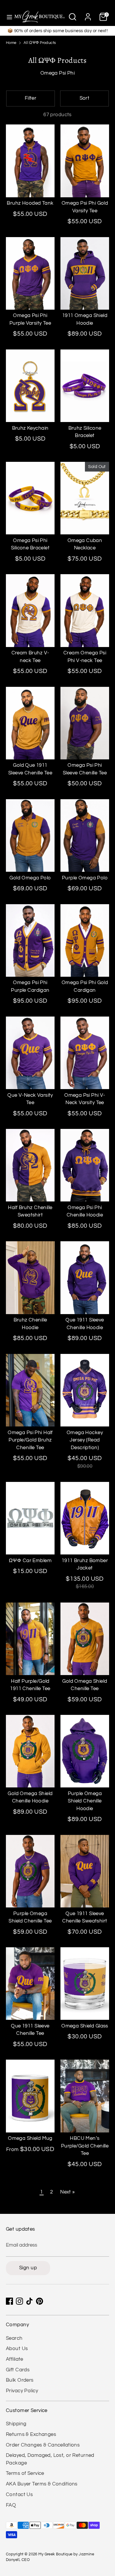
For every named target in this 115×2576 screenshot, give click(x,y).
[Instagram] (19, 2301)
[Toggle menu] (7, 17)
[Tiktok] (29, 2301)
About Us (17, 2349)
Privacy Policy (22, 2391)
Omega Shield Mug (30, 2138)
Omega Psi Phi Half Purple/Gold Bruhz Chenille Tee (30, 1440)
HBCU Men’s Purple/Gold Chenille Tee (85, 2146)
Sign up (28, 2268)
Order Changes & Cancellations (43, 2445)
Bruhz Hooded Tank (30, 203)
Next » (68, 2192)
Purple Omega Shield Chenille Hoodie (85, 1801)
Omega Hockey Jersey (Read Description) (85, 1440)
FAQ (11, 2505)
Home (11, 43)
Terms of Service (25, 2473)
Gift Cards (18, 2370)
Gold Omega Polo (30, 878)
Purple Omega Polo (85, 878)
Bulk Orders (20, 2380)
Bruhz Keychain (30, 428)
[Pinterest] (40, 2301)
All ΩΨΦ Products (40, 43)
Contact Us (19, 2495)
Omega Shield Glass (85, 2026)
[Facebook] (9, 2301)
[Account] (88, 14)
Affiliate (15, 2359)
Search (14, 2338)
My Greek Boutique (55, 2554)
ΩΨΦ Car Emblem (30, 1561)
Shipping (16, 2424)
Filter (31, 98)
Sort (85, 98)
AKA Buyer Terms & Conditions (42, 2484)
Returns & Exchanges (31, 2434)
